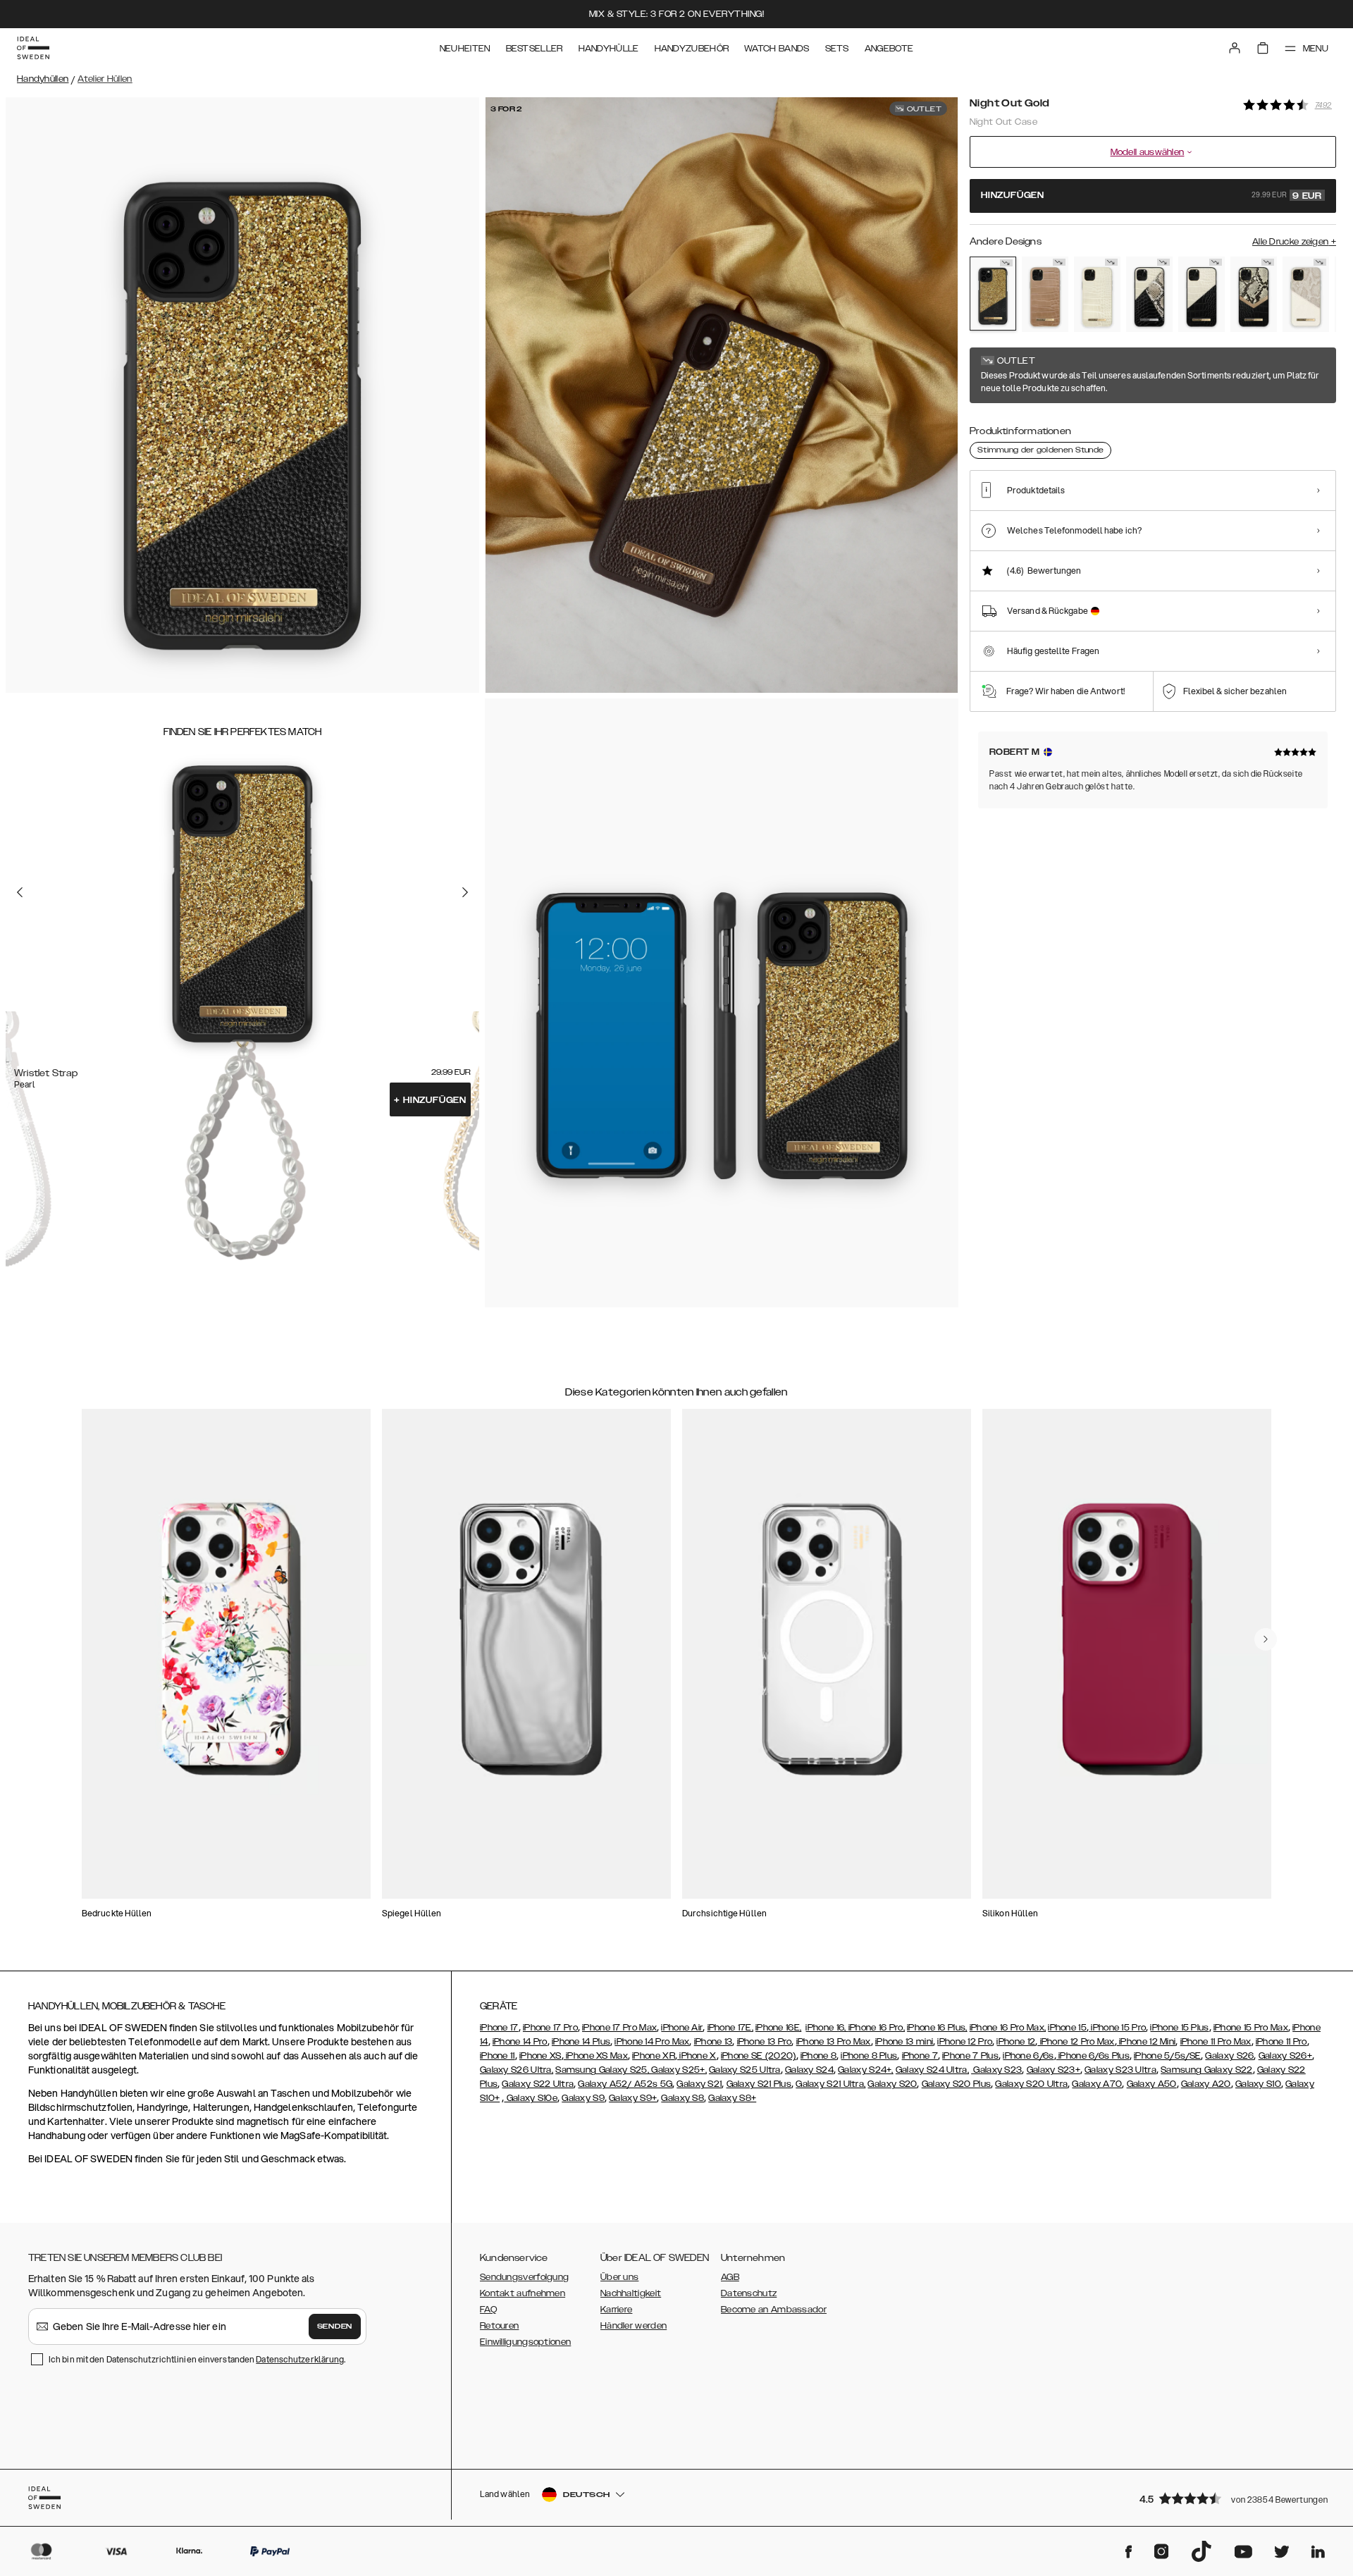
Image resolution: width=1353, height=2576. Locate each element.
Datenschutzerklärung (300, 2359)
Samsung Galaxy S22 (1206, 2070)
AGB (730, 2277)
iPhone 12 (1016, 2042)
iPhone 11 (498, 2056)
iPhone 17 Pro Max (619, 2028)
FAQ (488, 2310)
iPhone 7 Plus (970, 2056)
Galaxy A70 (1097, 2084)
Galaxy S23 (996, 2070)
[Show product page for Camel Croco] (1045, 294)
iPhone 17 (499, 2028)
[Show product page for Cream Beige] (1097, 294)
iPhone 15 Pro (1117, 2028)
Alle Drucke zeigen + (1294, 242)
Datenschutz (749, 2293)
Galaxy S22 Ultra (538, 2084)
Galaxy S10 (1258, 2084)
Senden (335, 2327)
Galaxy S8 (682, 2098)
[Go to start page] (33, 48)
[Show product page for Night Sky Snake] (1149, 294)
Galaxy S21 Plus (759, 2084)
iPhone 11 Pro (1281, 2042)
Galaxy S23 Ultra (1120, 2070)
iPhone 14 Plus (581, 2042)
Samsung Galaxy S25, (602, 2070)
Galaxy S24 (809, 2070)
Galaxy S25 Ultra (745, 2070)
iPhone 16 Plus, (937, 2028)
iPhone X (697, 2056)
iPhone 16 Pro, (877, 2028)
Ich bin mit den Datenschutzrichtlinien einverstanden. (197, 2359)
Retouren (499, 2326)
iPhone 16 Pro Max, (1008, 2028)
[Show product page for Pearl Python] (1306, 294)
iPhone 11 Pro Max (1216, 2042)
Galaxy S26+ (1285, 2056)
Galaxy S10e (531, 2098)
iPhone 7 (920, 2056)
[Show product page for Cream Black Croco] (1201, 294)
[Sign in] (1235, 48)
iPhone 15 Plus (1179, 2028)
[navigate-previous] (1266, 1639)
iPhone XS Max (596, 2056)
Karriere (616, 2310)
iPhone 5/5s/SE (1167, 2056)
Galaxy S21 (699, 2084)
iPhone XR (654, 2056)
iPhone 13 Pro (765, 2042)
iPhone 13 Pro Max (834, 2042)
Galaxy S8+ (732, 2098)
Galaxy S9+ (633, 2098)
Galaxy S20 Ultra (1031, 2084)
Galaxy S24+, (866, 2070)
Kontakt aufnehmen (523, 2293)
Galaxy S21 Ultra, (830, 2084)
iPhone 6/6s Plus (1093, 2056)
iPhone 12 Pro (965, 2042)
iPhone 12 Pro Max (1076, 2042)
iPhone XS (540, 2056)
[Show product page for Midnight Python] (1254, 294)
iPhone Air (682, 2028)
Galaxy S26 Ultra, (517, 2070)
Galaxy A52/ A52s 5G (625, 2084)
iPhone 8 (818, 2056)
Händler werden (634, 2326)
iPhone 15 (1067, 2028)
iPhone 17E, (730, 2028)
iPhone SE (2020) (759, 2056)
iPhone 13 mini (904, 2042)
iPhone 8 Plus (869, 2056)
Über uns (619, 2277)
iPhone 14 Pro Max (652, 2042)
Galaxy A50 (1152, 2084)
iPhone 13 (713, 2042)
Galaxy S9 (583, 2098)
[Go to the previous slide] (20, 892)
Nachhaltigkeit (631, 2293)
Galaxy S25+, (678, 2070)
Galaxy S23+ (1054, 2070)
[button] (1233, 2498)
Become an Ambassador (774, 2310)
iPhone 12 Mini (1147, 2042)
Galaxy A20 (1206, 2084)
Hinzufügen (430, 1100)
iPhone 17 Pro (550, 2028)
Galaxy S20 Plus (957, 2084)
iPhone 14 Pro (520, 2042)
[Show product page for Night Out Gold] (993, 294)
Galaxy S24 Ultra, (932, 2070)
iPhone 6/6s (1028, 2056)
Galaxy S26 (1229, 2056)
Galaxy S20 (892, 2084)
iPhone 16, (827, 2028)
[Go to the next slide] (465, 892)
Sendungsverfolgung (524, 2277)
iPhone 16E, (778, 2028)
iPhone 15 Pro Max (1251, 2028)
